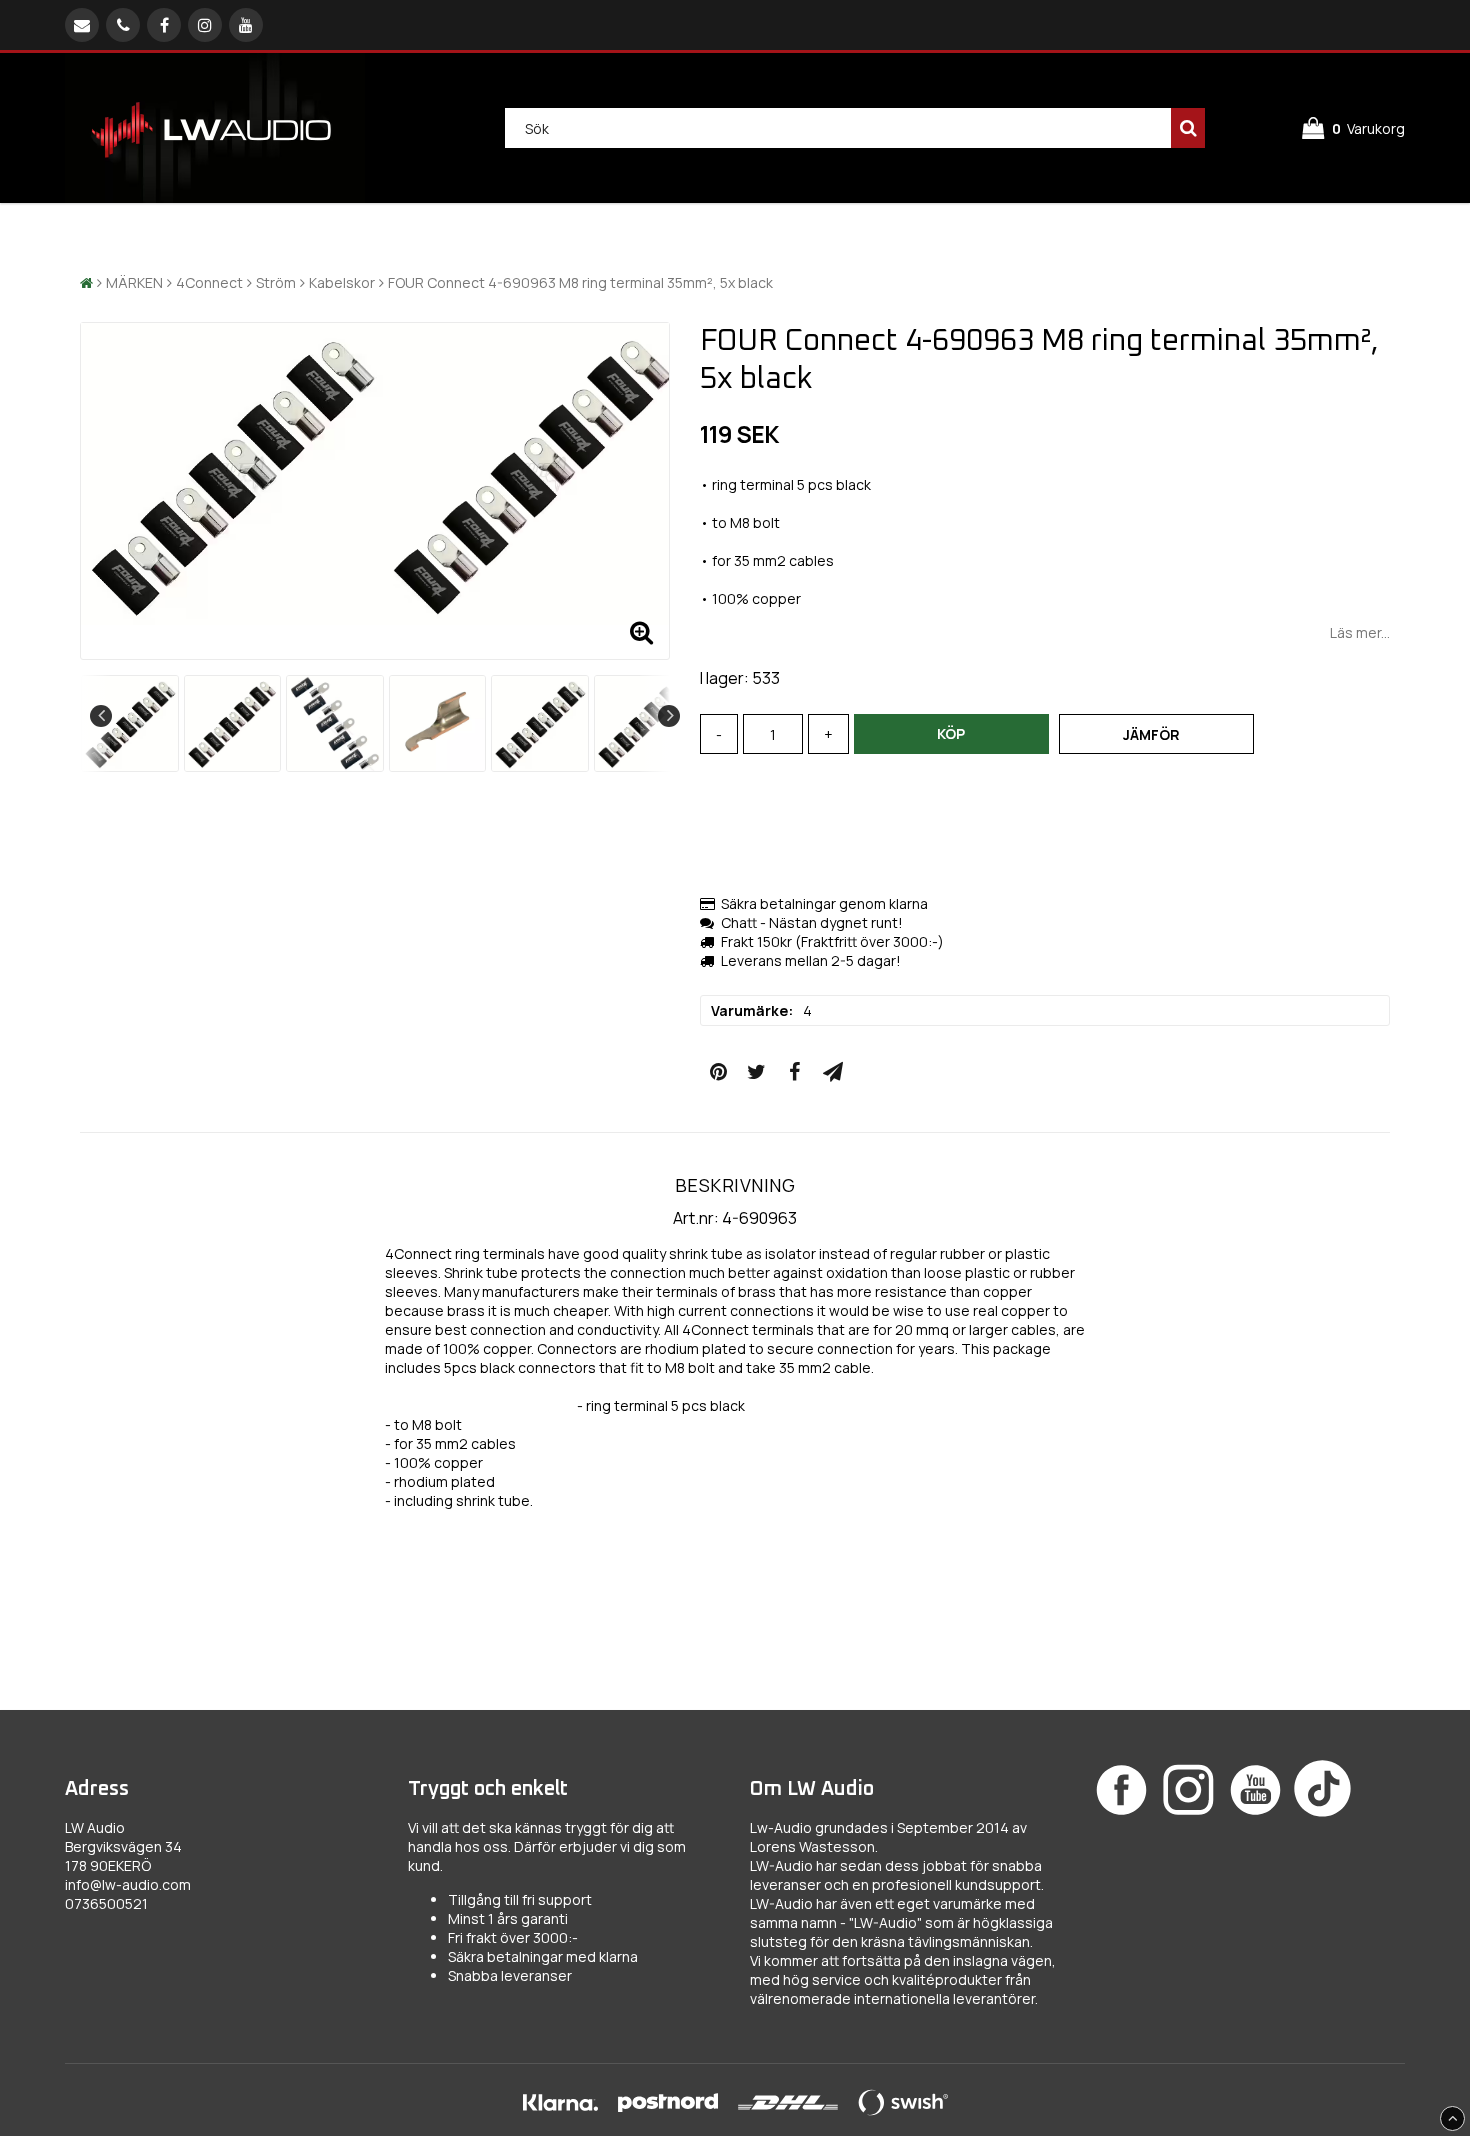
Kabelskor (342, 282)
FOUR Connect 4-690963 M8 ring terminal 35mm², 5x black (580, 282)
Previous (101, 716)
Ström (276, 282)
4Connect (209, 282)
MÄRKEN (134, 282)
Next (669, 716)
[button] (1353, 128)
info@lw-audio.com (128, 1884)
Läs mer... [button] (1360, 632)
